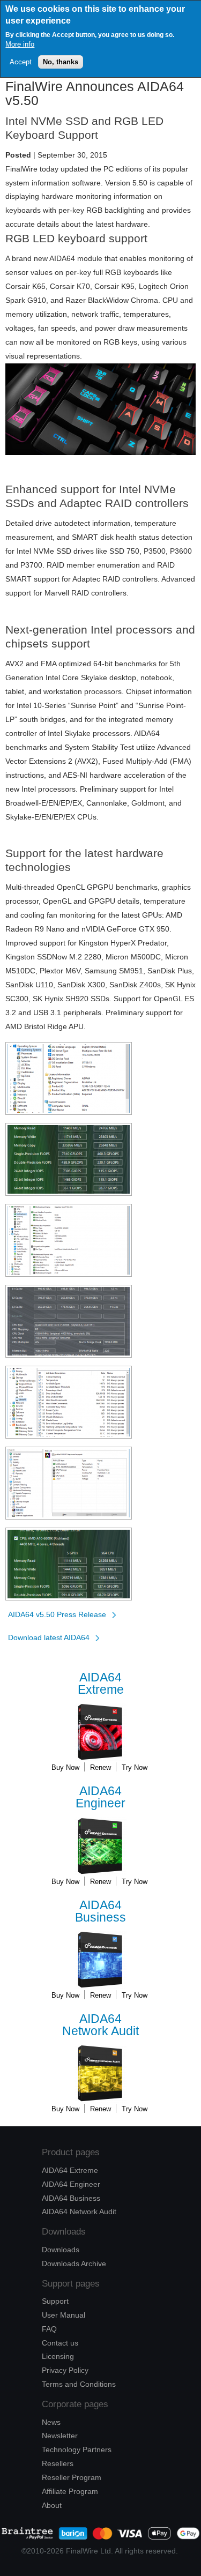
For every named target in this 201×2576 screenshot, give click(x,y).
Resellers (58, 2463)
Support (55, 2301)
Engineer (100, 1797)
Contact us (60, 2343)
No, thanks (61, 62)
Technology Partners (77, 2450)
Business (100, 1912)
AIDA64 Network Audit (79, 2212)
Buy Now (65, 1767)
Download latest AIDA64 (49, 1637)
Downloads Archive (74, 2264)
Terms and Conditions (79, 2384)
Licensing (58, 2356)
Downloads (61, 2250)
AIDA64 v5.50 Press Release (57, 1614)
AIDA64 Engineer (71, 2184)
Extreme (101, 1684)
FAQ (49, 2329)
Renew (100, 1767)
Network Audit (100, 2025)
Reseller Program (72, 2477)
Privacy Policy (65, 2370)
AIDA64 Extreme (70, 2170)
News (51, 2422)
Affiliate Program (70, 2491)
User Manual (64, 2315)
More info (20, 44)
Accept (21, 62)
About (52, 2505)
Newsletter (60, 2436)
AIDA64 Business (71, 2198)
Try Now (135, 1767)
